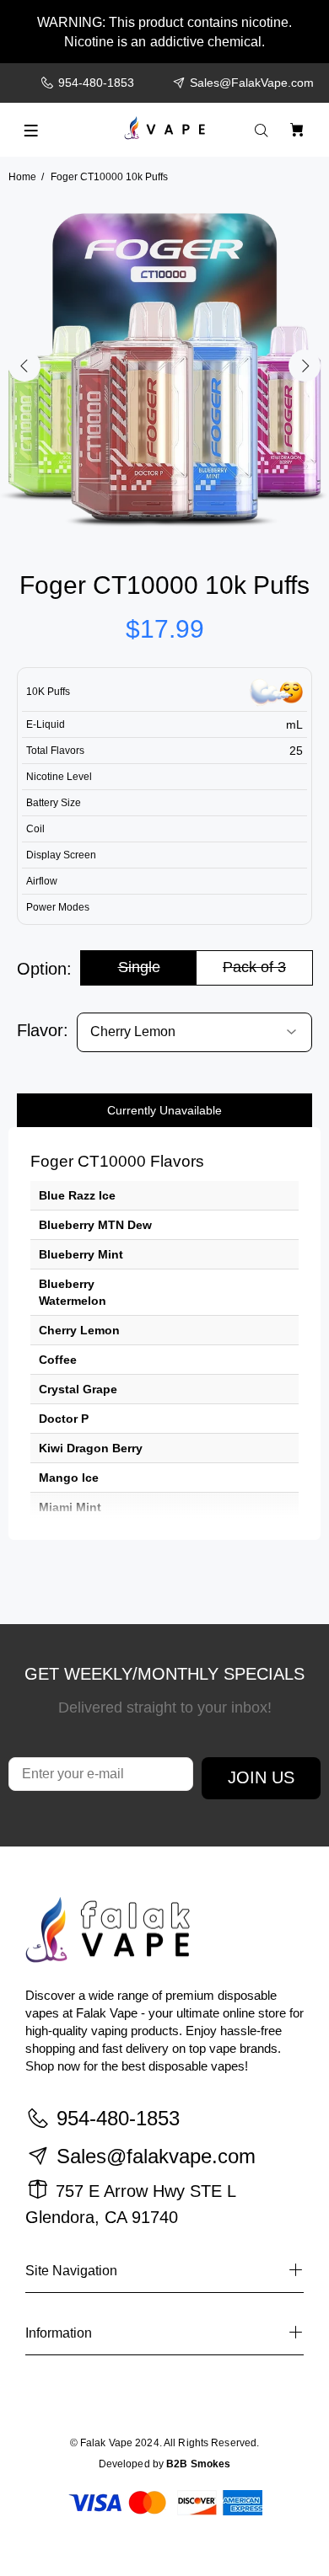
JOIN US (261, 1777)
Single (139, 967)
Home (22, 177)
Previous (24, 366)
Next (305, 366)
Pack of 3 (254, 967)
